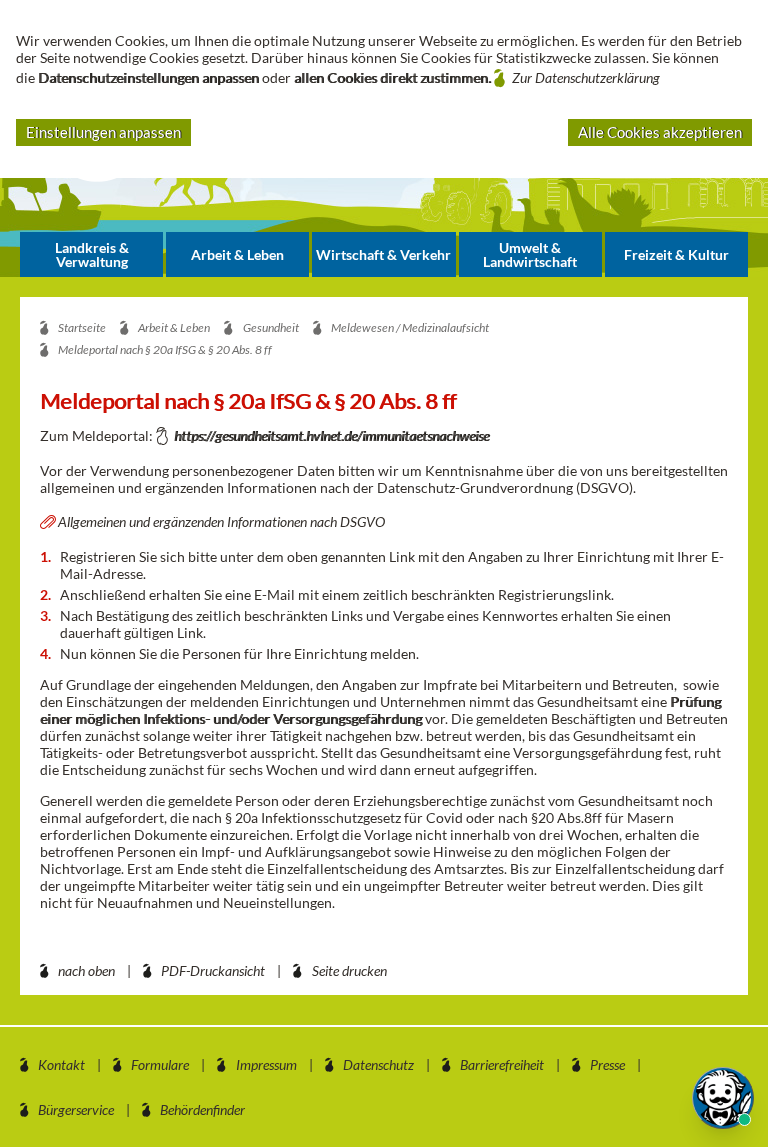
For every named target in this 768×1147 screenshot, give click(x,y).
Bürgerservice (76, 1109)
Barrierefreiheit (502, 1064)
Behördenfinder (202, 1109)
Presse (607, 1064)
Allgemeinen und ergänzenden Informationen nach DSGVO (221, 521)
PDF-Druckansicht (213, 970)
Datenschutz (378, 1064)
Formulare (160, 1064)
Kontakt (61, 1064)
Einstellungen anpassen (103, 132)
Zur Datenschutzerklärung (586, 77)
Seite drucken (349, 970)
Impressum (266, 1064)
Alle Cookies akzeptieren (660, 132)
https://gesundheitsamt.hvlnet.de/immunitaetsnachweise (331, 435)
